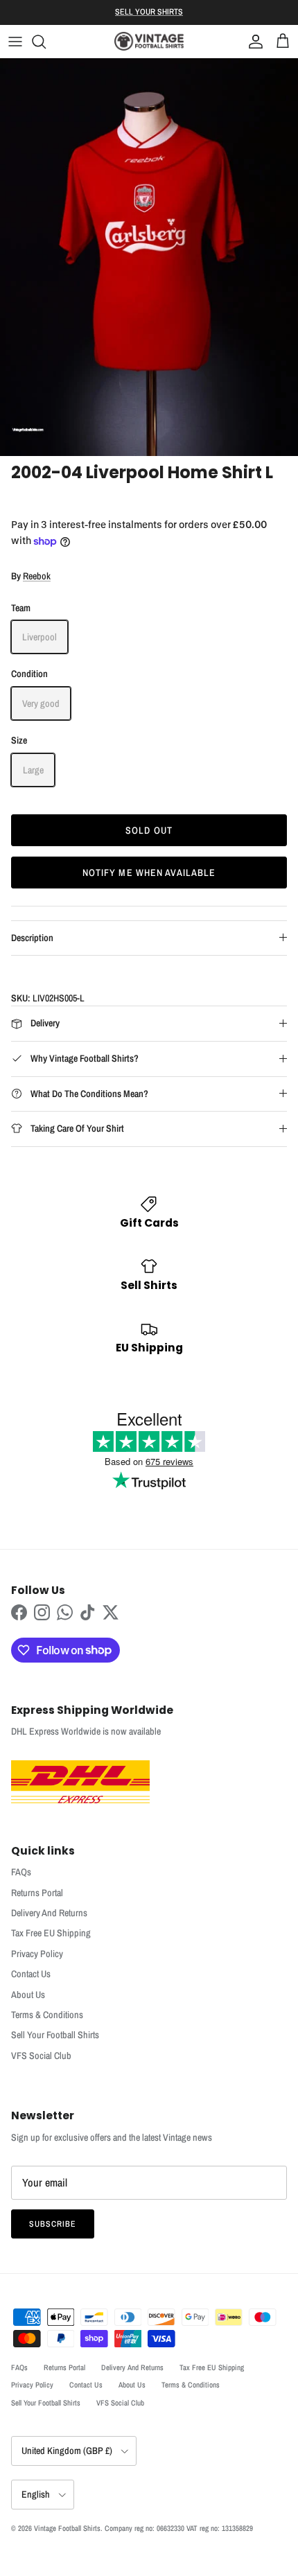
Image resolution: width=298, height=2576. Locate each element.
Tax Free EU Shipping (51, 1933)
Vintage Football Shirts (67, 2528)
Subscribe (53, 2224)
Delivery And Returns (49, 1913)
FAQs (21, 1872)
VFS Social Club (41, 2056)
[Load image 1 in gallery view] (149, 257)
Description (32, 938)
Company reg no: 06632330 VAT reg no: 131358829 (179, 2528)
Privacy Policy (37, 1954)
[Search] (46, 42)
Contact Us (31, 1974)
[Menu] (15, 42)
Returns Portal (37, 1893)
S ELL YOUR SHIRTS (149, 12)
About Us (28, 1995)
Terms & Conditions (47, 2015)
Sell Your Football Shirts (55, 2035)
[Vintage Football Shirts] (149, 41)
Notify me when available (149, 873)
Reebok (37, 576)
